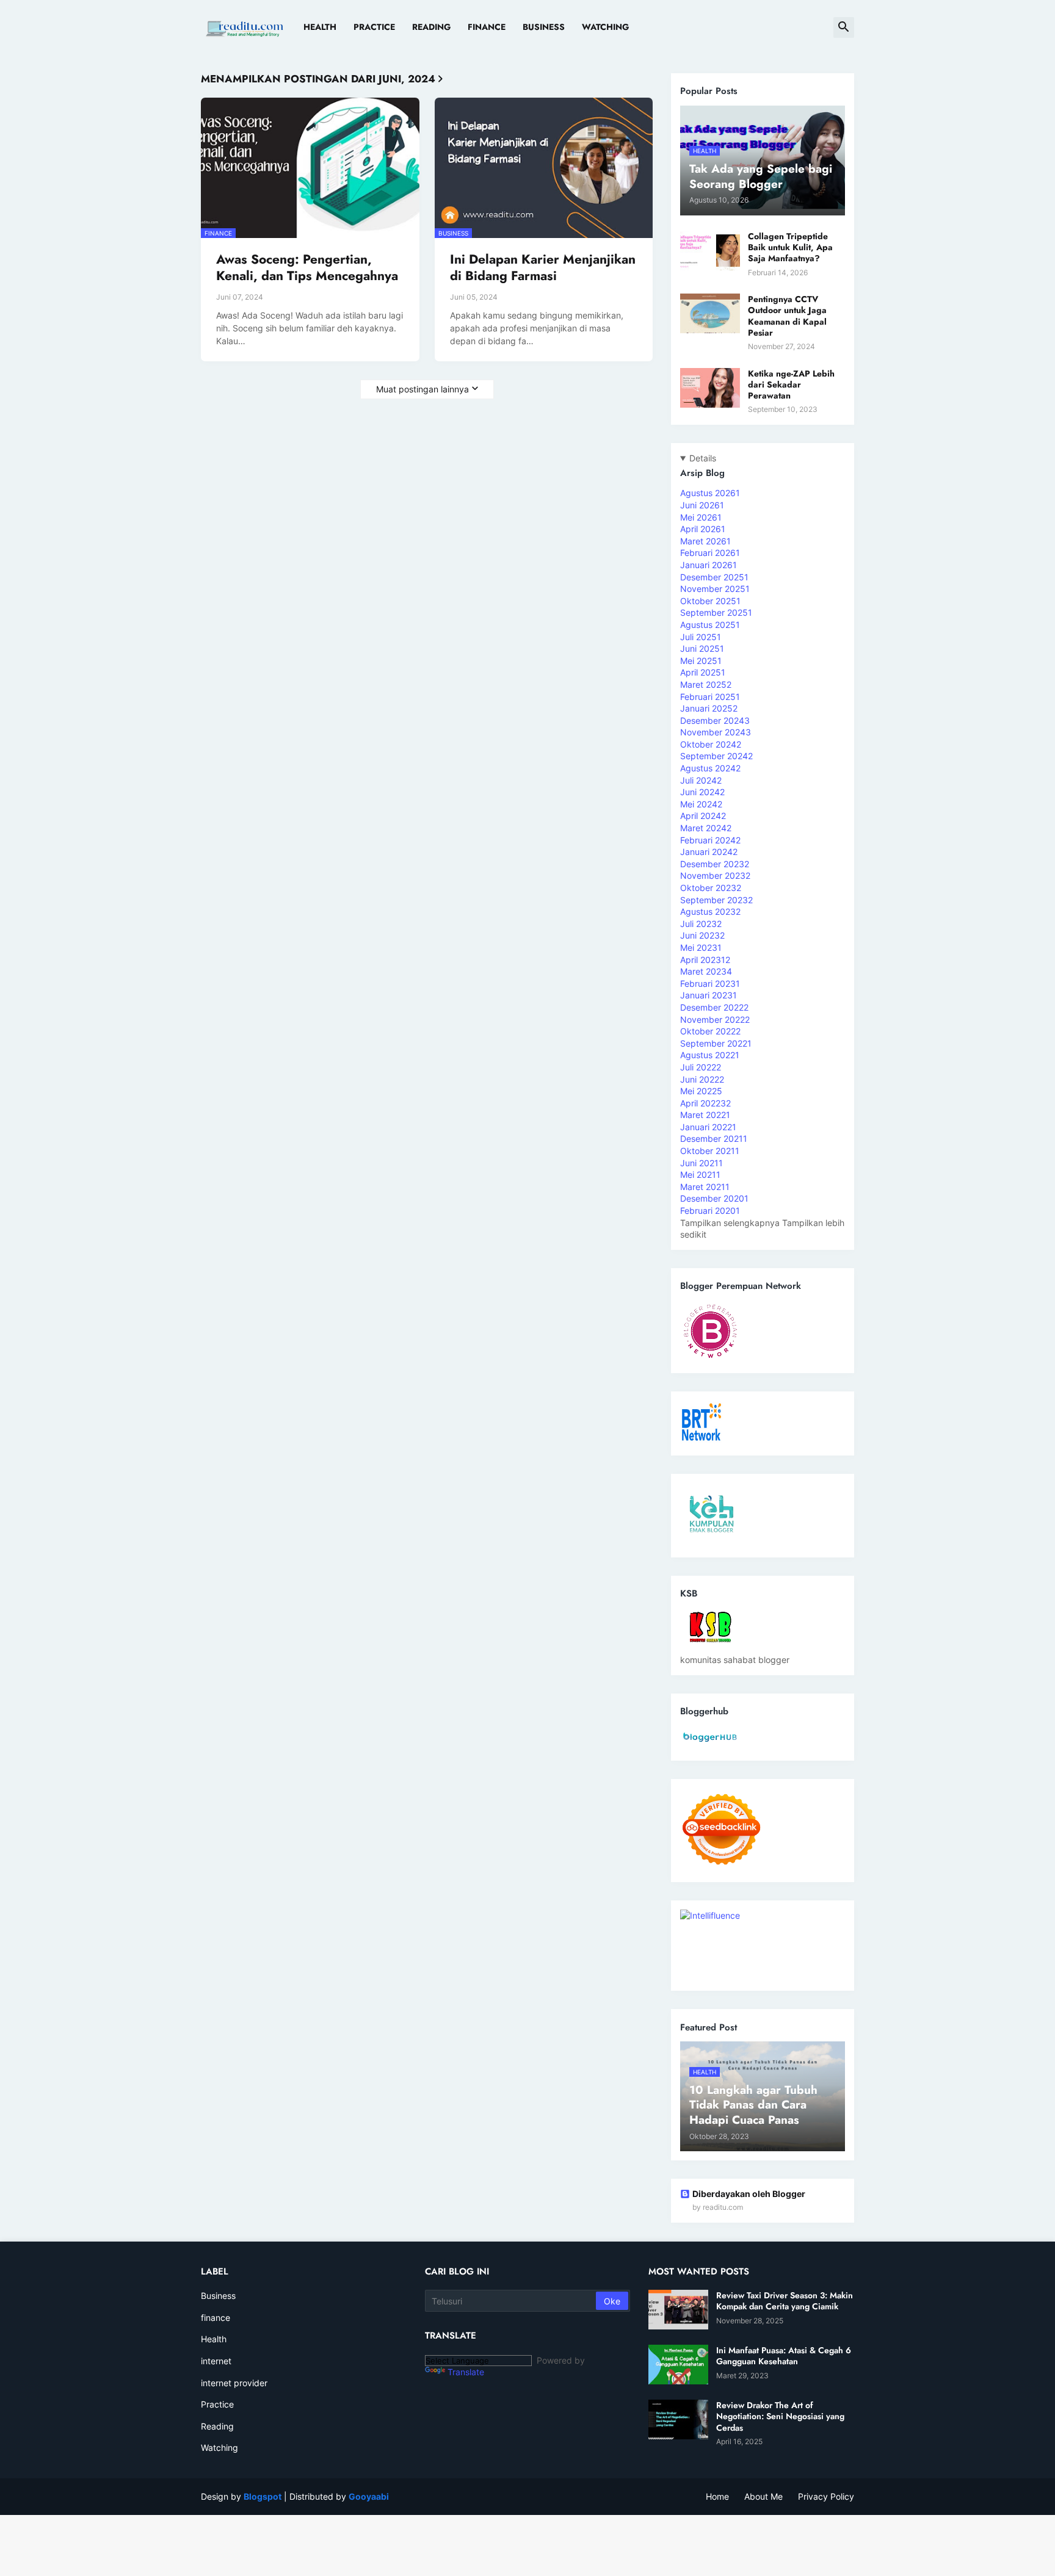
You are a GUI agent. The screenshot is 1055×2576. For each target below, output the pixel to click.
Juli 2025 (701, 637)
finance (216, 2318)
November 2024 (716, 732)
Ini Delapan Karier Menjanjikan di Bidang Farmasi (543, 268)
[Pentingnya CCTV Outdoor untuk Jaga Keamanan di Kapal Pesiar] (710, 313)
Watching (605, 27)
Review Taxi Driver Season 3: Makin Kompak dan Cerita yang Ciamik (785, 2301)
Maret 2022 (705, 1115)
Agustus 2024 (710, 768)
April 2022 (705, 1103)
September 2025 (716, 612)
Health (320, 27)
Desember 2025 (714, 577)
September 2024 (716, 756)
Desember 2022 (714, 1007)
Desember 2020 (714, 1198)
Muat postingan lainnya (422, 389)
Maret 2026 (705, 541)
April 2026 (703, 529)
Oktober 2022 (710, 1031)
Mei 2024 (701, 804)
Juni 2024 (702, 792)
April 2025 (703, 672)
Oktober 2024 (711, 744)
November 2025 (715, 589)
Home (717, 2496)
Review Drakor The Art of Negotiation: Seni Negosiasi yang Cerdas (780, 2416)
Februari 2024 (710, 840)
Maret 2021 (705, 1187)
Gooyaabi (369, 2496)
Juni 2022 (702, 1079)
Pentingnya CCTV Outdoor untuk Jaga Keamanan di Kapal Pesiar (787, 316)
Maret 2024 (706, 828)
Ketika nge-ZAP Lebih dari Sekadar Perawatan (791, 385)
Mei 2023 (701, 947)
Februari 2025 (710, 697)
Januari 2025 (709, 708)
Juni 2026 (702, 505)
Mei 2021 (700, 1174)
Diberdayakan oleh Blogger (749, 2194)
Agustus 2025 (710, 625)
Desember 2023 (715, 864)
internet (216, 2361)
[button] (844, 27)
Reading (431, 27)
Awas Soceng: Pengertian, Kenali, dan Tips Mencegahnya (307, 268)
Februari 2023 (710, 983)
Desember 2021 (714, 1138)
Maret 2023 (706, 971)
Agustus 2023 (710, 911)
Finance (487, 27)
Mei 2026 (701, 517)
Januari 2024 (709, 852)
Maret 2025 (706, 684)
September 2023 (716, 900)
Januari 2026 (709, 565)
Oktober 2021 (710, 1151)
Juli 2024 (701, 780)
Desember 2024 (715, 720)
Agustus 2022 (710, 1055)
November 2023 (715, 875)
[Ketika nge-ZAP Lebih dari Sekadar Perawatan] (710, 388)
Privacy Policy (826, 2496)
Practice (374, 27)
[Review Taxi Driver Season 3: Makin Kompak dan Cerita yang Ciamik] (678, 2310)
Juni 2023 (702, 935)
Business (544, 27)
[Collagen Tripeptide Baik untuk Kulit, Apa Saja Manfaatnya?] (710, 251)
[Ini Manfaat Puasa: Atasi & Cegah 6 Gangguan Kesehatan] (678, 2365)
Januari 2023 (709, 995)
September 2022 (716, 1043)
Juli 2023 (701, 924)
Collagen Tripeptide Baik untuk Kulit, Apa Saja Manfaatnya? (790, 247)
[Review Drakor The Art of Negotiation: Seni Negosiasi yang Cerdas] (678, 2419)
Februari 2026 (710, 553)
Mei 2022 (701, 1091)
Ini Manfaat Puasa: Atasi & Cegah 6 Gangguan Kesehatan (784, 2356)
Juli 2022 (701, 1067)
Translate (466, 2372)
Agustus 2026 (710, 493)
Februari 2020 (710, 1210)
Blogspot (263, 2496)
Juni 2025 (702, 648)
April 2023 (705, 960)
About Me (763, 2496)
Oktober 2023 (711, 888)
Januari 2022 (708, 1127)
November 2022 (715, 1019)
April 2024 (703, 816)
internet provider (234, 2383)
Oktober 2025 (710, 601)
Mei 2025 (701, 661)
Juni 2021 (702, 1163)
